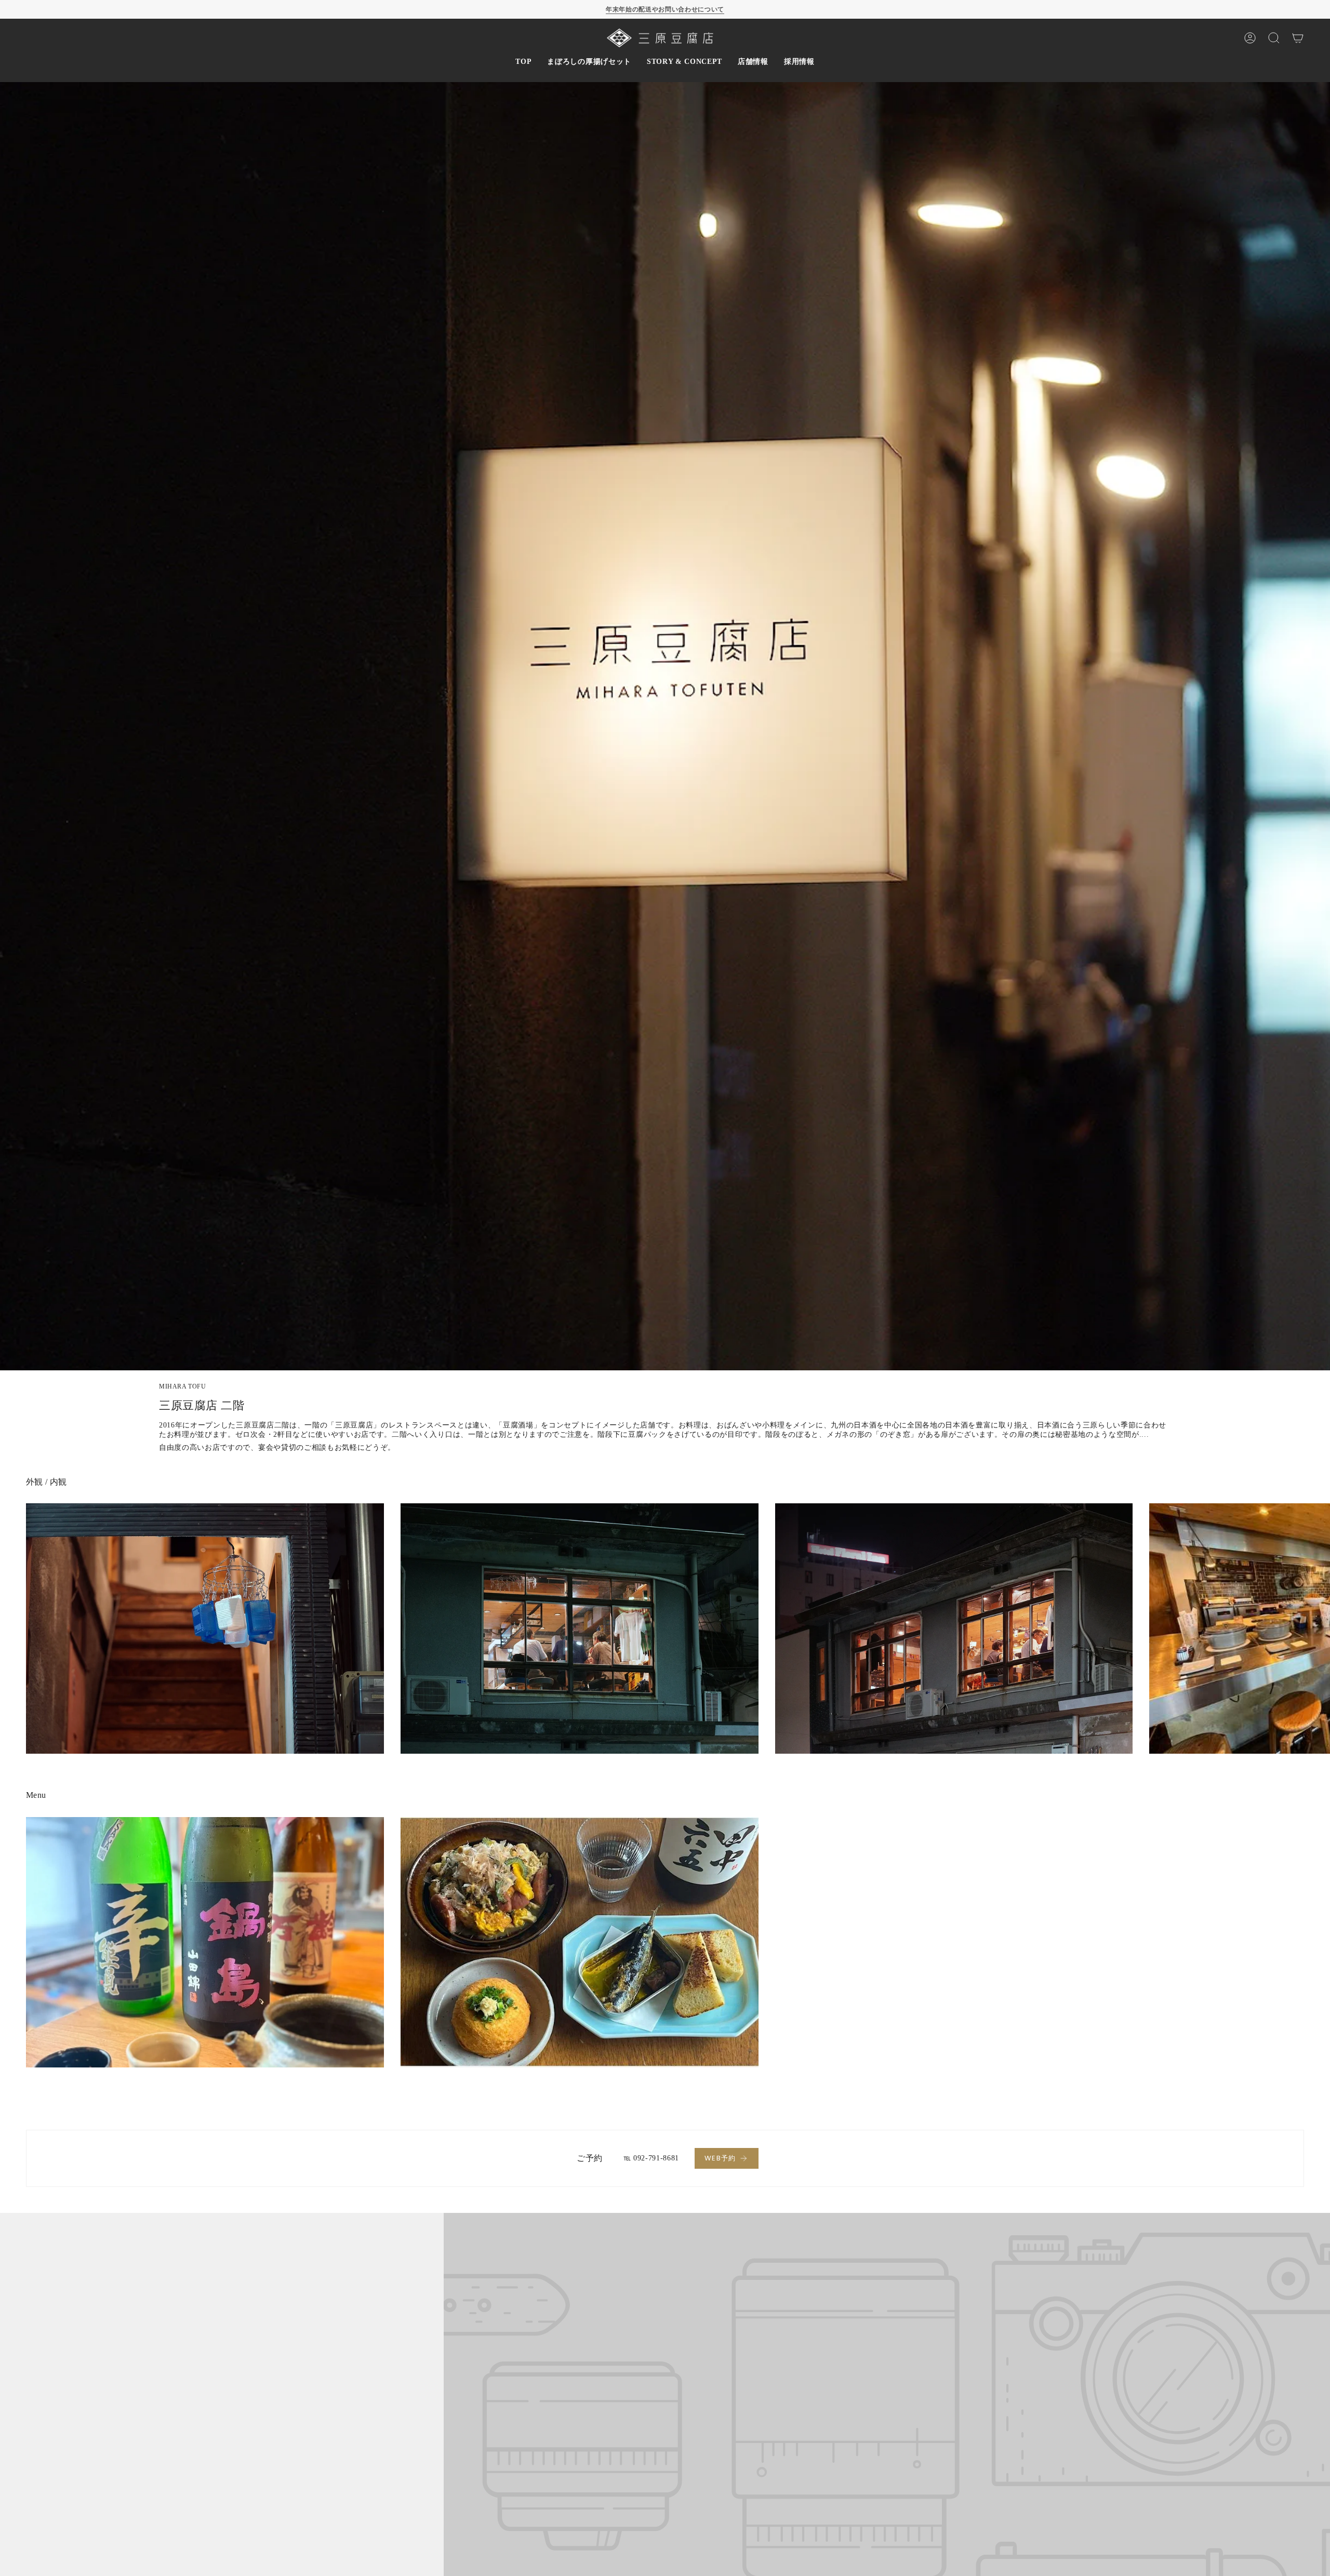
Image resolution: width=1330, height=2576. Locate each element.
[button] (589, 62)
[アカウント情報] (1250, 38)
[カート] (1298, 38)
